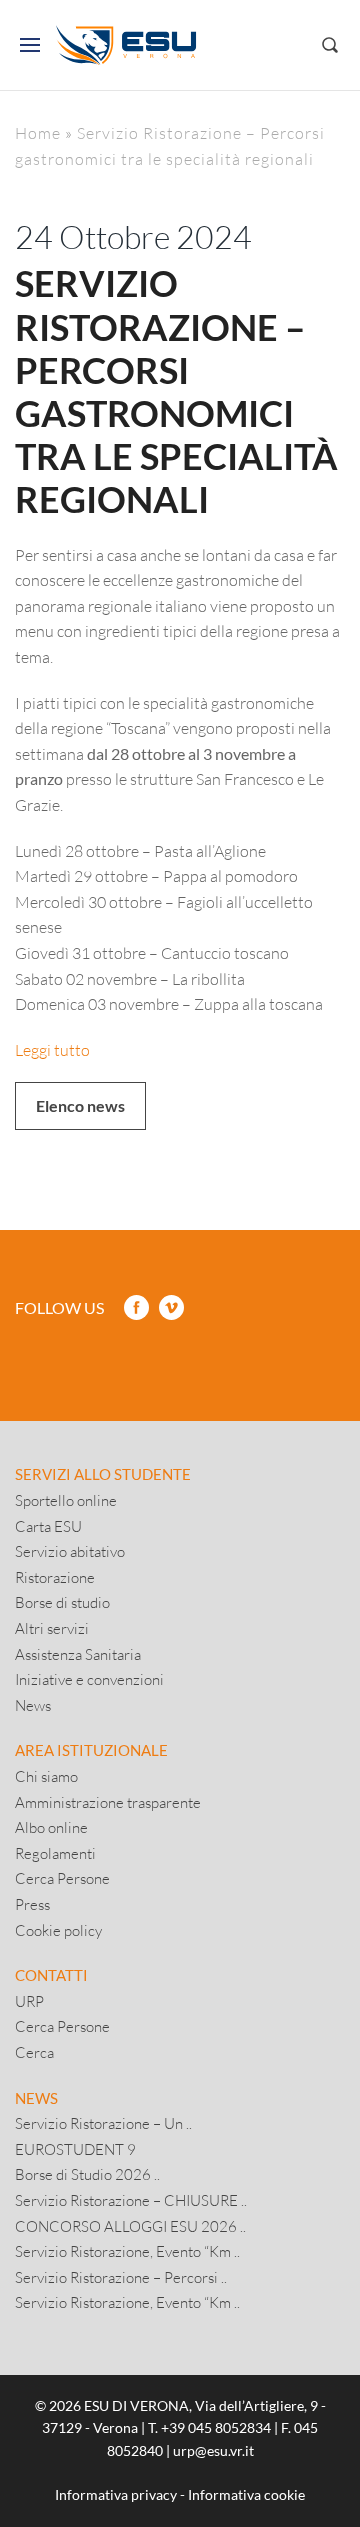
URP (29, 2001)
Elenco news (80, 1105)
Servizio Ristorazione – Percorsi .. (121, 2277)
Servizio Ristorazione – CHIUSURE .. (131, 2200)
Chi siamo (46, 1776)
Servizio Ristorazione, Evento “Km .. (127, 2251)
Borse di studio (62, 1602)
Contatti (51, 1975)
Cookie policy (58, 1930)
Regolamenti (55, 1853)
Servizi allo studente (103, 1474)
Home (38, 132)
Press (32, 1904)
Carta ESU (48, 1526)
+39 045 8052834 (216, 2427)
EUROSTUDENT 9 (75, 2149)
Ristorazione (55, 1577)
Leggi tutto (52, 1049)
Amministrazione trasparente (108, 1802)
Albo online (51, 1827)
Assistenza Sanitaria (78, 1654)
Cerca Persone (62, 1878)
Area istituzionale (91, 1750)
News (33, 1705)
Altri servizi (52, 1628)
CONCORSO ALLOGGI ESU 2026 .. (130, 2226)
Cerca (34, 2052)
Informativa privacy (116, 2494)
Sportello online (66, 1500)
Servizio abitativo (70, 1551)
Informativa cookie (246, 2494)
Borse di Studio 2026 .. (87, 2174)
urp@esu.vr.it (213, 2450)
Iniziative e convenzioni (89, 1679)
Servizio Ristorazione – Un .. (103, 2123)
